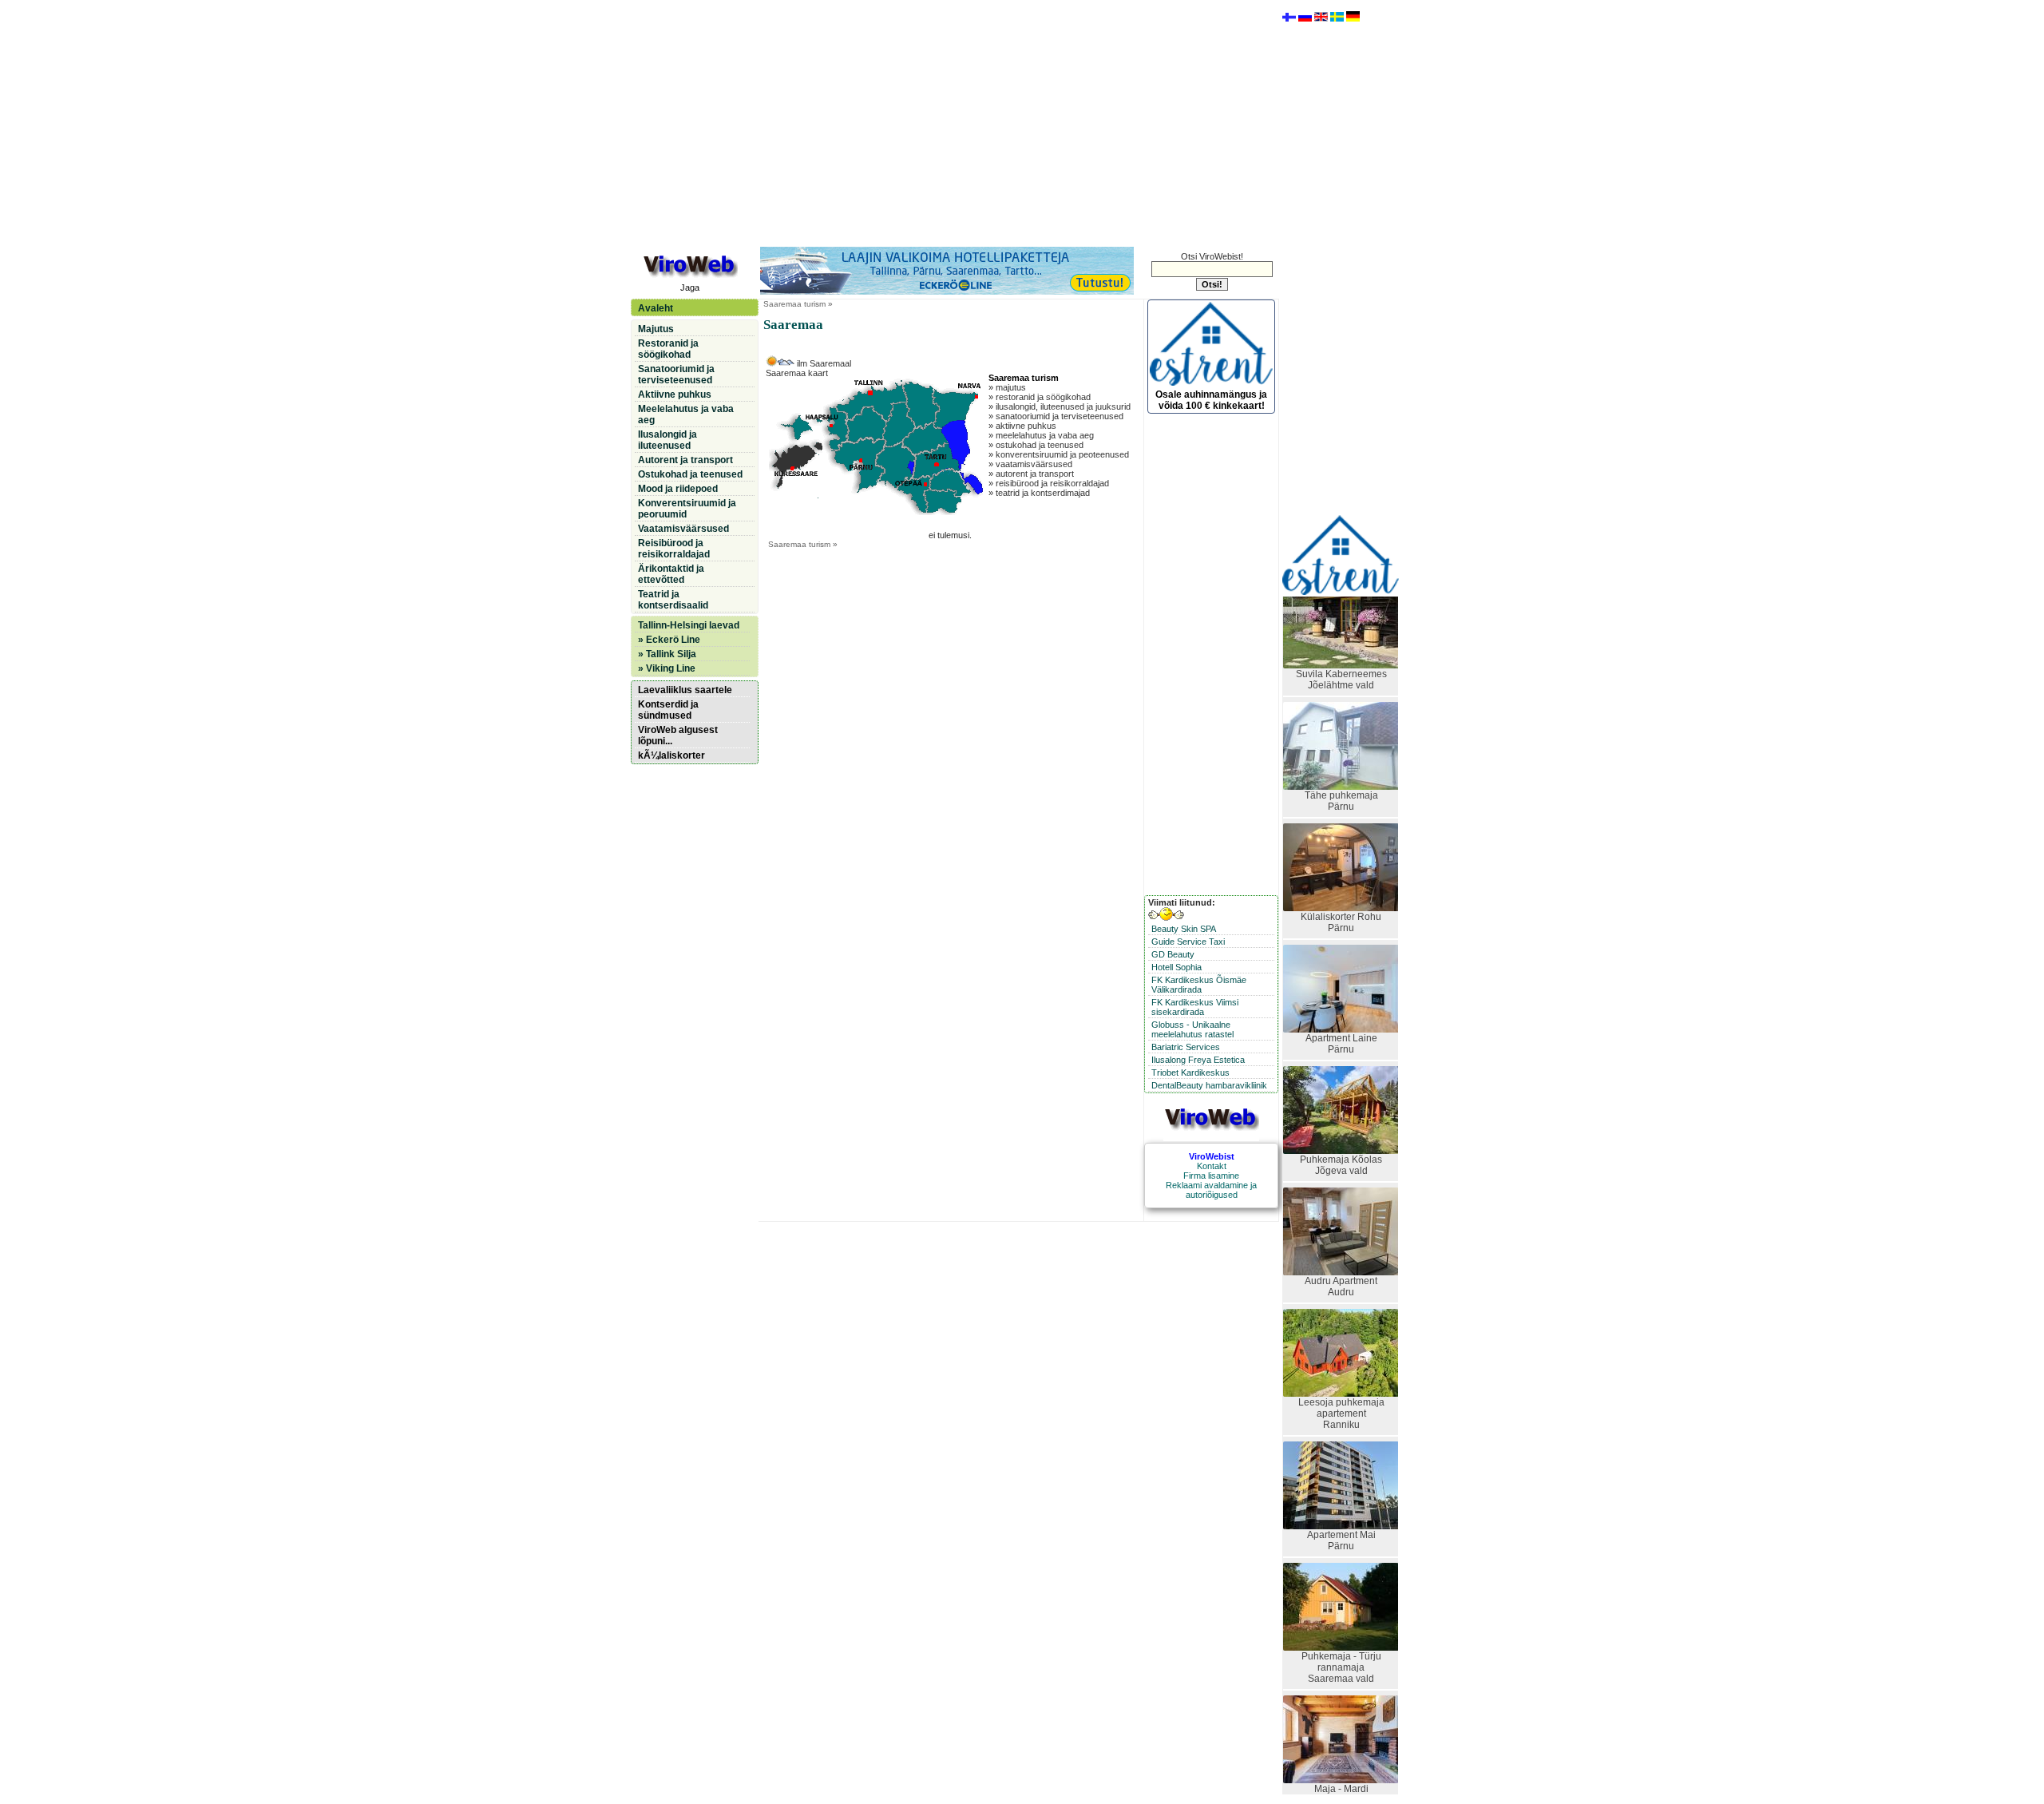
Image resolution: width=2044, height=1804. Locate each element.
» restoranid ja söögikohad (1040, 397)
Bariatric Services (1186, 1047)
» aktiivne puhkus (1022, 426)
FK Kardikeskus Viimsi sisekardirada (1195, 1007)
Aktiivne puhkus (675, 395)
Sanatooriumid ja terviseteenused (676, 375)
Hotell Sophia (1176, 967)
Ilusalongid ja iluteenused (667, 440)
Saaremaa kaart (797, 373)
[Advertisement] (954, 122)
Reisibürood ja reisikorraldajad (674, 549)
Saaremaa (782, 304)
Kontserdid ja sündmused (668, 710)
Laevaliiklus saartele (685, 690)
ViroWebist (1212, 1156)
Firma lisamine (1211, 1176)
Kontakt (1212, 1166)
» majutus (1007, 387)
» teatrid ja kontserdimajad (1039, 493)
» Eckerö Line (669, 640)
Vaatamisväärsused (683, 529)
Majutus (656, 329)
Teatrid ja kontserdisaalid (673, 600)
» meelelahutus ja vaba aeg (1041, 435)
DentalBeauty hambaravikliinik (1209, 1085)
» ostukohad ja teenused (1036, 445)
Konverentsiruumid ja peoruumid (687, 509)
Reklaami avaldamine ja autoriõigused (1211, 1190)
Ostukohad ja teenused (690, 474)
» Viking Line (667, 668)
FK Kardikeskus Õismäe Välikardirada (1199, 985)
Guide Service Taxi (1188, 942)
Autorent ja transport (685, 460)
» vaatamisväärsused (1030, 464)
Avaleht (656, 308)
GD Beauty (1173, 954)
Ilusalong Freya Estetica (1198, 1060)
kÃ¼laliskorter (671, 755)
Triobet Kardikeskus (1190, 1072)
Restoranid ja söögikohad (668, 349)
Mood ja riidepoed (678, 489)
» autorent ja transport (1031, 474)
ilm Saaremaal (823, 363)
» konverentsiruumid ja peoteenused (1059, 454)
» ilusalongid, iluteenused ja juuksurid (1060, 406)
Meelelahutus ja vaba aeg (686, 414)
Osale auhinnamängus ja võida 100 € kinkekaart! (1211, 400)
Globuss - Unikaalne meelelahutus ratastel (1192, 1029)
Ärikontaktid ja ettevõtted (671, 574)
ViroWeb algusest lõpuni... (678, 735)
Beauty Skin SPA (1184, 929)
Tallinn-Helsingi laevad (689, 625)
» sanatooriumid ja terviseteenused (1056, 416)
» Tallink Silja (667, 654)
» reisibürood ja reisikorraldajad (1049, 483)
